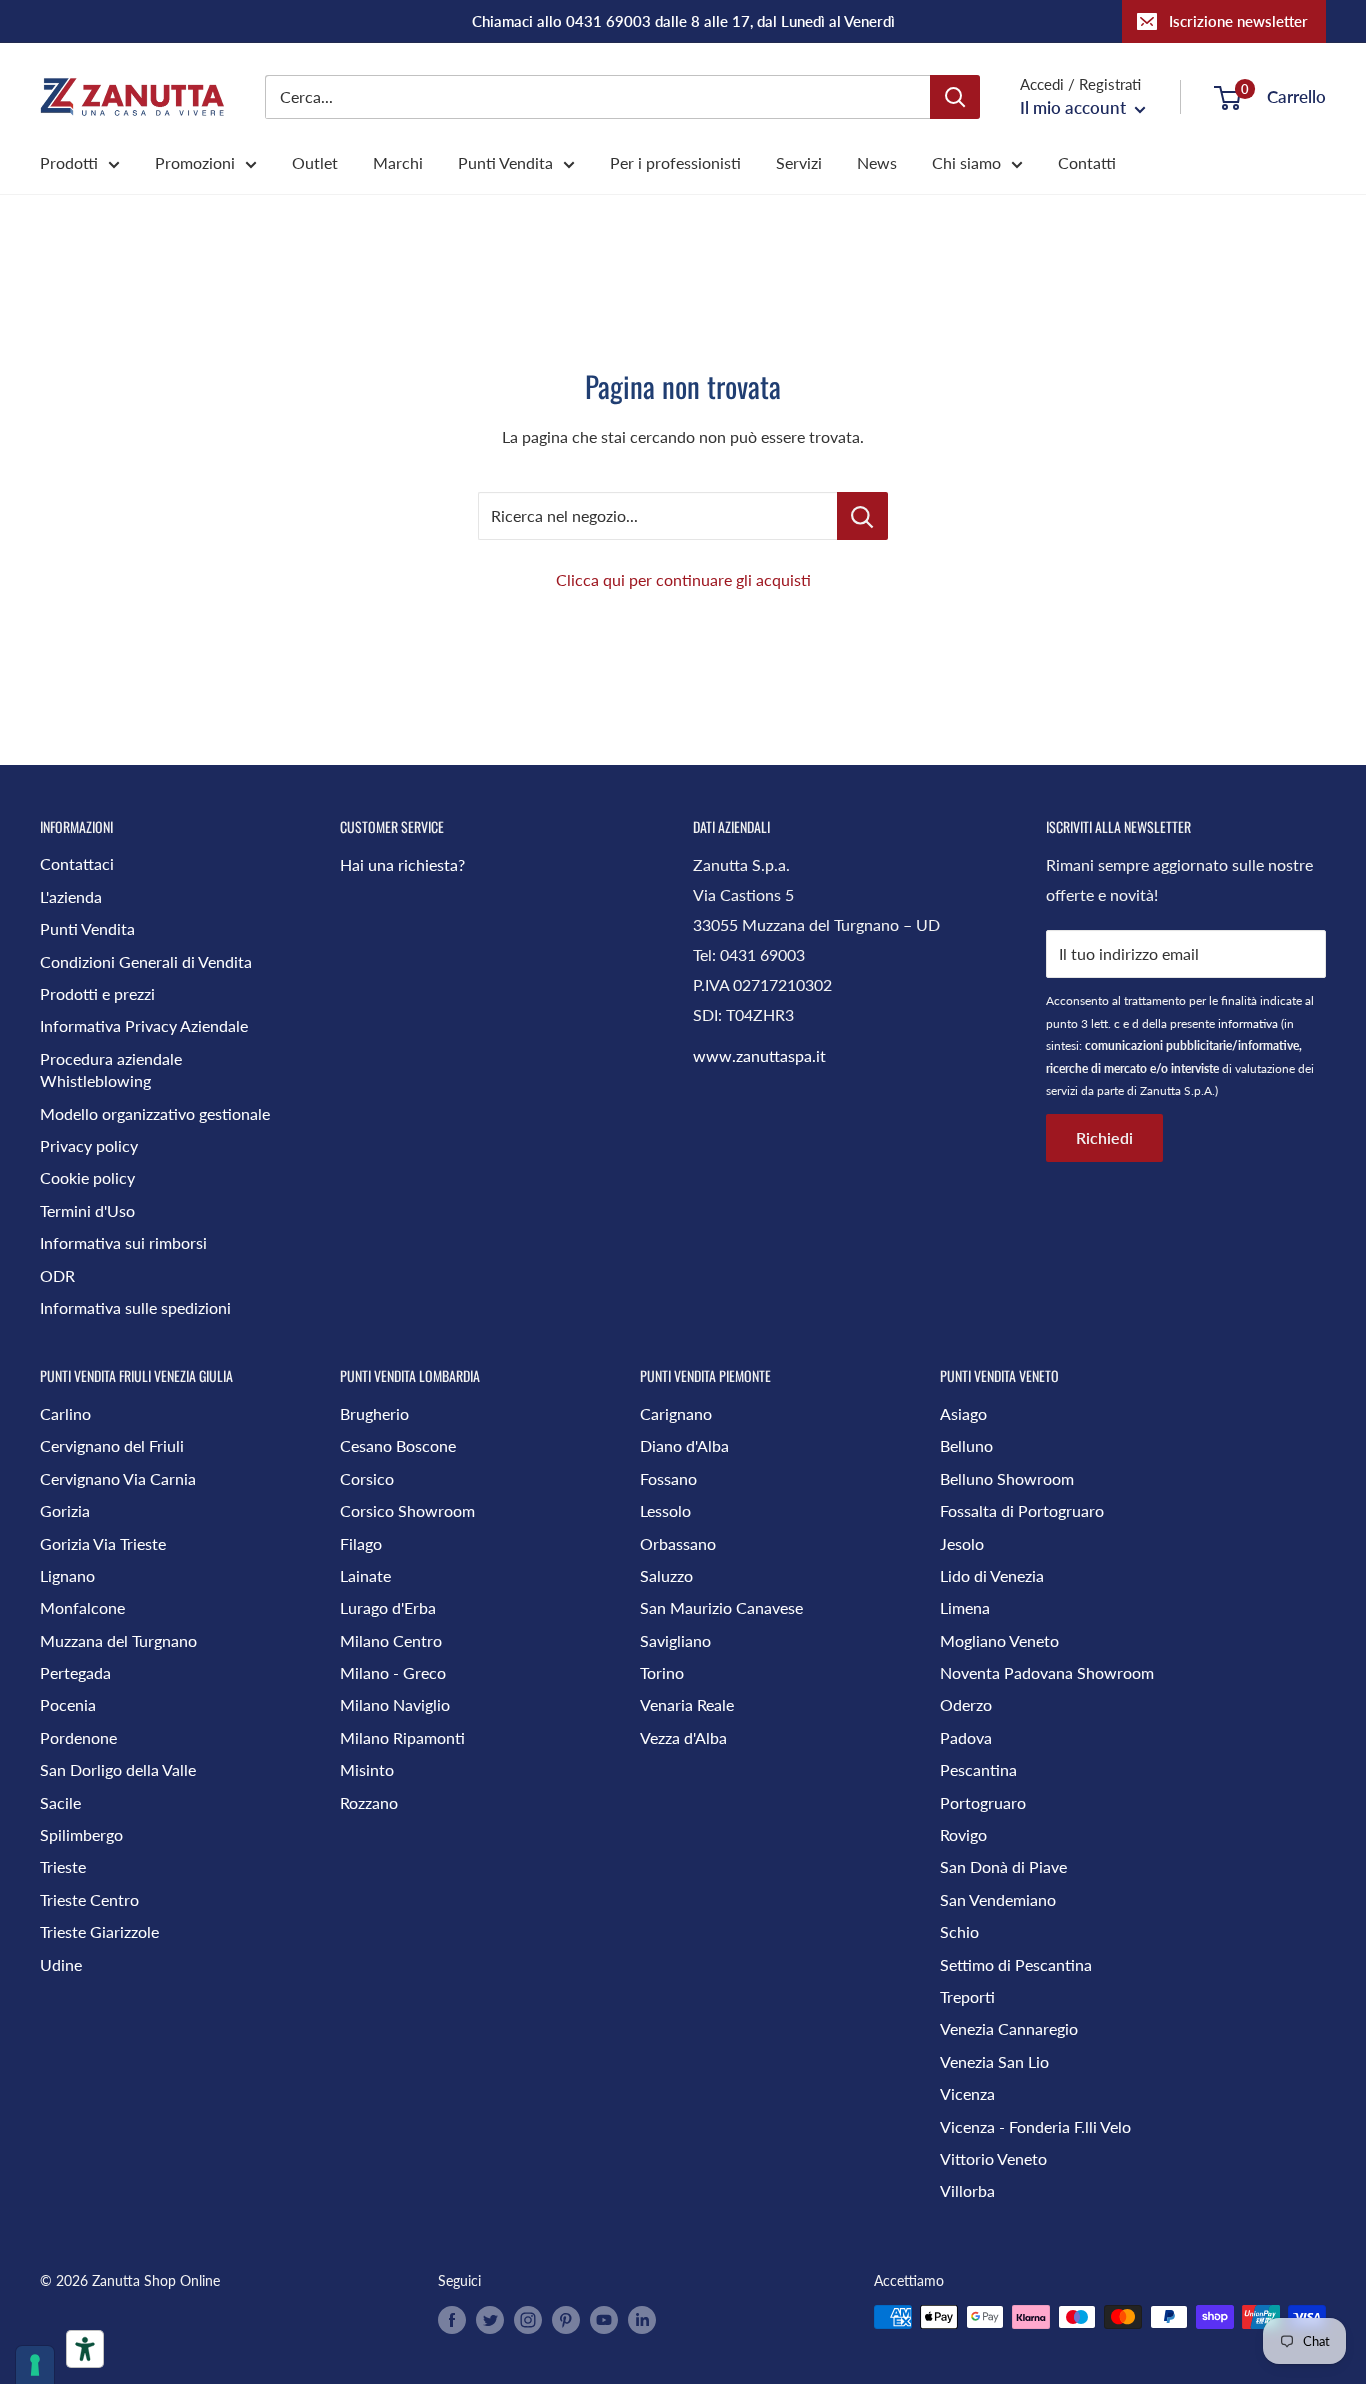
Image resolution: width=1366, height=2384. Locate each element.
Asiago (963, 1413)
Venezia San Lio (994, 2061)
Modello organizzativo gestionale (155, 1113)
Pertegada (75, 1672)
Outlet (315, 162)
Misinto (367, 1769)
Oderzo (966, 1704)
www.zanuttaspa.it (759, 1055)
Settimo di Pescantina (1016, 1964)
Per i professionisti (675, 162)
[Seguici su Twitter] (490, 2319)
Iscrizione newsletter (1238, 21)
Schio (959, 1931)
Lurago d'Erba (388, 1607)
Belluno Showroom (1007, 1478)
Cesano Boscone (398, 1445)
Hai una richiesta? (402, 864)
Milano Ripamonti (402, 1737)
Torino (662, 1672)
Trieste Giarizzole (99, 1931)
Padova (966, 1737)
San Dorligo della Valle (118, 1769)
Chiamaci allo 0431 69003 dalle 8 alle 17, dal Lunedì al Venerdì (683, 21)
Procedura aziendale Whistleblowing (111, 1069)
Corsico (367, 1478)
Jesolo (962, 1543)
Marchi (398, 162)
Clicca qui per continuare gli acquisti (683, 579)
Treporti (967, 1996)
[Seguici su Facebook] (452, 2319)
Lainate (365, 1575)
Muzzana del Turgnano (118, 1640)
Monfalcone (82, 1607)
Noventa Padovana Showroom (1047, 1672)
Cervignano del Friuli (112, 1445)
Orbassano (678, 1543)
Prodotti (69, 162)
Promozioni (195, 162)
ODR (57, 1275)
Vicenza (967, 2093)
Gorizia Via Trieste (103, 1543)
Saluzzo (666, 1575)
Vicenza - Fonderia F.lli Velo (1035, 2126)
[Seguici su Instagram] (528, 2319)
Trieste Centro (89, 1899)
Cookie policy (87, 1177)
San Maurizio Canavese (721, 1607)
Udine (61, 1964)
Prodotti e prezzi (97, 993)
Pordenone (78, 1737)
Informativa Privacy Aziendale (144, 1025)
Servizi (799, 162)
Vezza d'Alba (683, 1737)
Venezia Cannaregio (1009, 2028)
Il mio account (1075, 107)
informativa (1248, 1023)
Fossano (668, 1478)
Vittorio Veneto (993, 2158)
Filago (361, 1543)
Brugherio (374, 1413)
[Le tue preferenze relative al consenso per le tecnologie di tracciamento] (35, 2365)
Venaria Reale (687, 1704)
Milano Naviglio (395, 1704)
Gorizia (65, 1510)
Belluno (966, 1445)
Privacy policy (89, 1145)
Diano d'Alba (684, 1445)
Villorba (967, 2190)
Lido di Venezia (992, 1575)
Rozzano (369, 1802)
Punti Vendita (505, 162)
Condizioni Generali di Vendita (146, 961)
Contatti (1087, 162)
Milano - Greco (393, 1672)
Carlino (65, 1413)
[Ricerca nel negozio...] (862, 516)
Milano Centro (391, 1640)
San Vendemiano (998, 1899)
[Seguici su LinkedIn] (642, 2319)
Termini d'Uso (87, 1210)
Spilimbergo (81, 1834)
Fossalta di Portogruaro (1022, 1510)
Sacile (60, 1802)
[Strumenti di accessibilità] (85, 2349)
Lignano (67, 1575)
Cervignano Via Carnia (118, 1478)
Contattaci (77, 863)
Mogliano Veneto (999, 1640)
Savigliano (675, 1640)
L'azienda (71, 896)
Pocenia (68, 1704)
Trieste (63, 1866)
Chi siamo (966, 162)
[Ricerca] (955, 97)
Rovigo (963, 1834)
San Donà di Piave (1003, 1866)
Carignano (676, 1413)
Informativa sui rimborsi (123, 1242)
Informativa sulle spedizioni (135, 1307)
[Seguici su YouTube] (604, 2319)
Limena (965, 1607)
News (877, 162)
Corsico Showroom (407, 1510)
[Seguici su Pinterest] (566, 2319)
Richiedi (1104, 1137)
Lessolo (665, 1510)
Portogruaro (983, 1802)
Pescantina (978, 1769)
